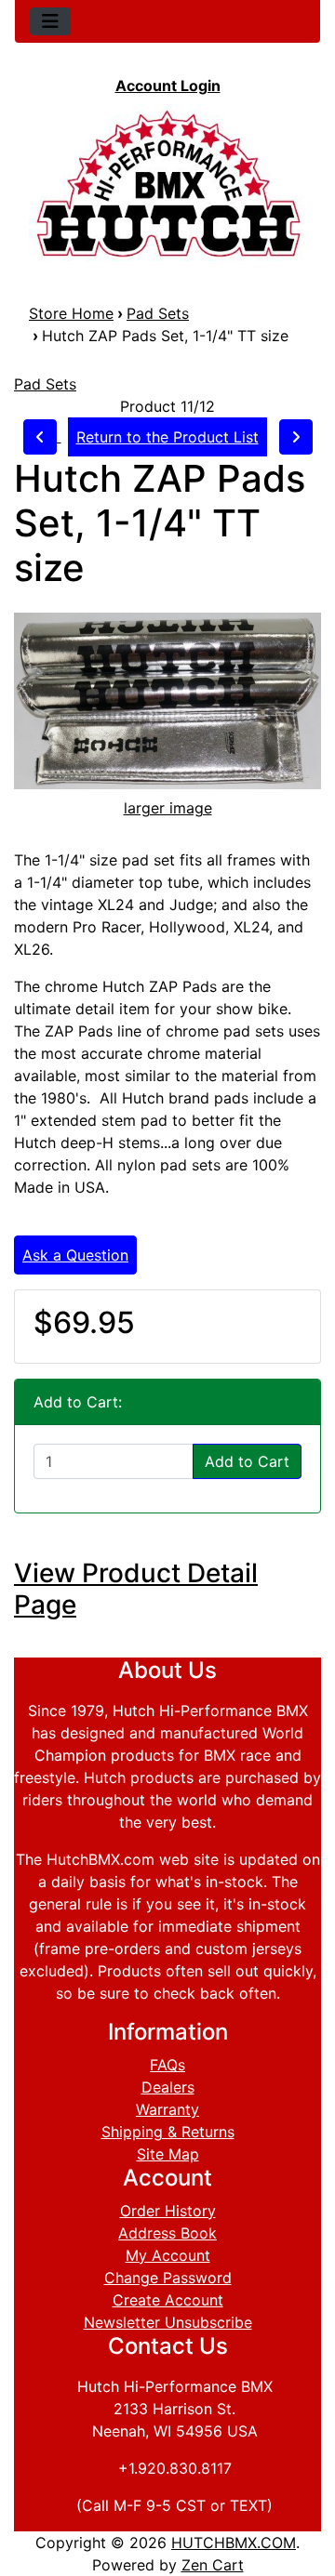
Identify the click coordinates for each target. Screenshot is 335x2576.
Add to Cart (247, 1461)
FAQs (167, 2065)
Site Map (168, 2154)
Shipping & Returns (168, 2132)
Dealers (168, 2087)
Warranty (167, 2109)
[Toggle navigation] (50, 21)
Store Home (71, 313)
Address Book (167, 2233)
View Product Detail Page (136, 1589)
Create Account (168, 2300)
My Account (168, 2255)
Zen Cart (213, 2565)
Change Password (168, 2278)
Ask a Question (75, 1255)
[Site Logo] (167, 183)
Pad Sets (158, 313)
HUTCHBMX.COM (234, 2543)
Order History (168, 2211)
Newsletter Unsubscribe (168, 2322)
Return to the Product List (167, 437)
